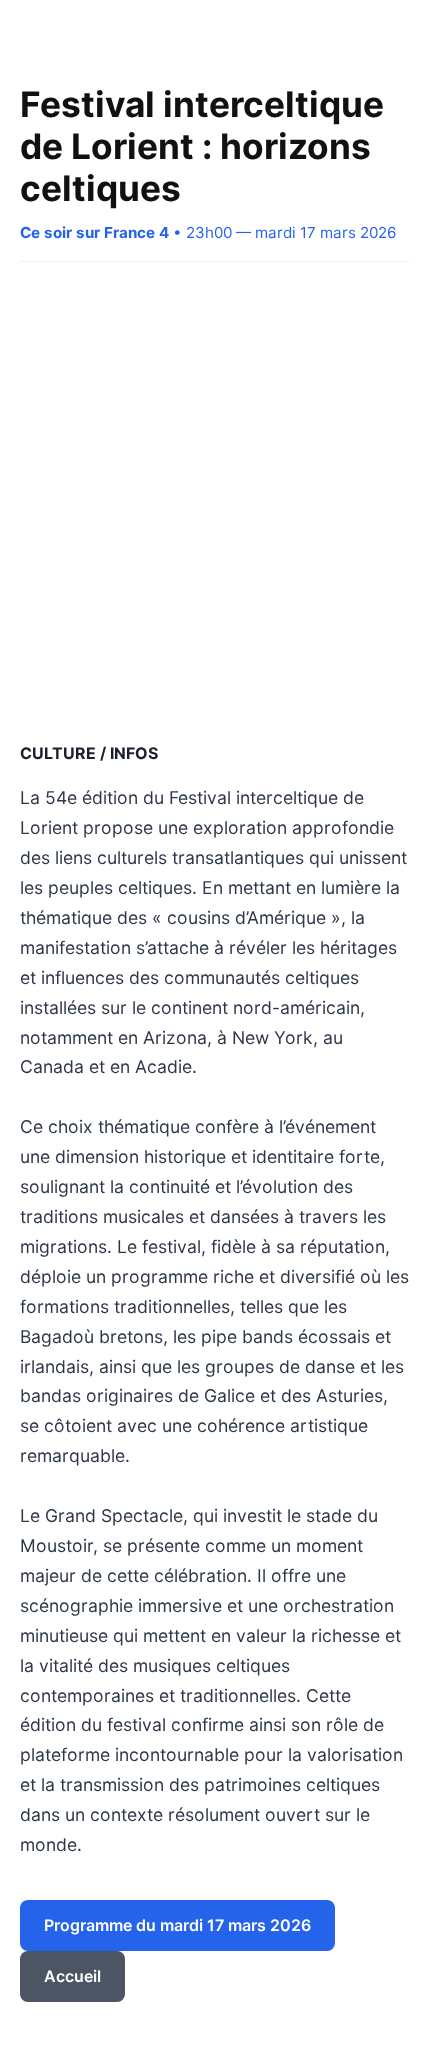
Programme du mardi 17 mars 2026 (177, 1925)
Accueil (72, 1976)
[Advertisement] (215, 501)
